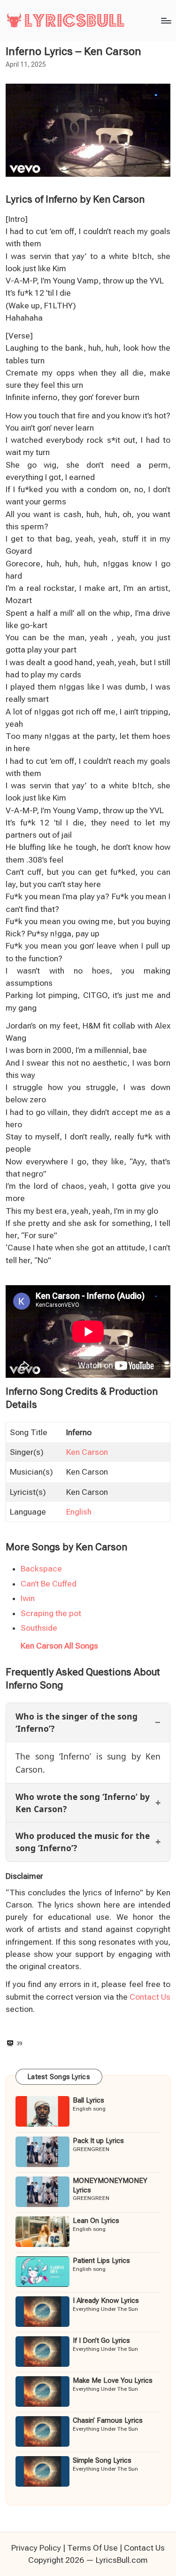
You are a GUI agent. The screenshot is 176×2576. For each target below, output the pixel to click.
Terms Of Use (92, 2548)
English (79, 1512)
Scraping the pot (51, 1613)
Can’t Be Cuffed (49, 1584)
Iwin (28, 1598)
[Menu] (166, 20)
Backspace (41, 1569)
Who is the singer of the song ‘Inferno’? (77, 1722)
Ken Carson (87, 1452)
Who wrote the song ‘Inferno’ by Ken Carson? (83, 1803)
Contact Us (150, 1997)
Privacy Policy (36, 2548)
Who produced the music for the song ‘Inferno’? (83, 1842)
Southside (39, 1628)
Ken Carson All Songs (59, 1646)
